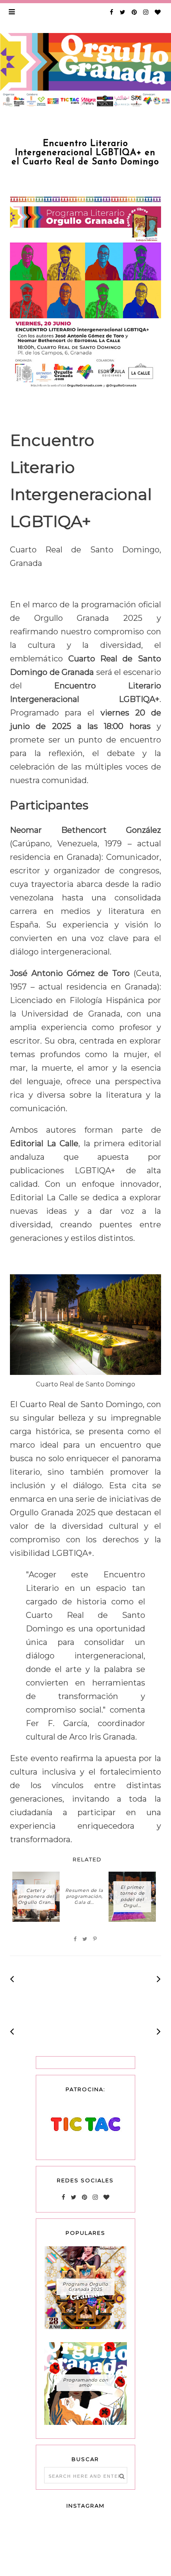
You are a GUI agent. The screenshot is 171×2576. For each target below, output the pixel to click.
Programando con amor (85, 2383)
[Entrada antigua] (159, 1979)
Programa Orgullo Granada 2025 (85, 2287)
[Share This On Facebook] (75, 1939)
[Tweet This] (85, 1939)
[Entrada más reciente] (12, 1979)
